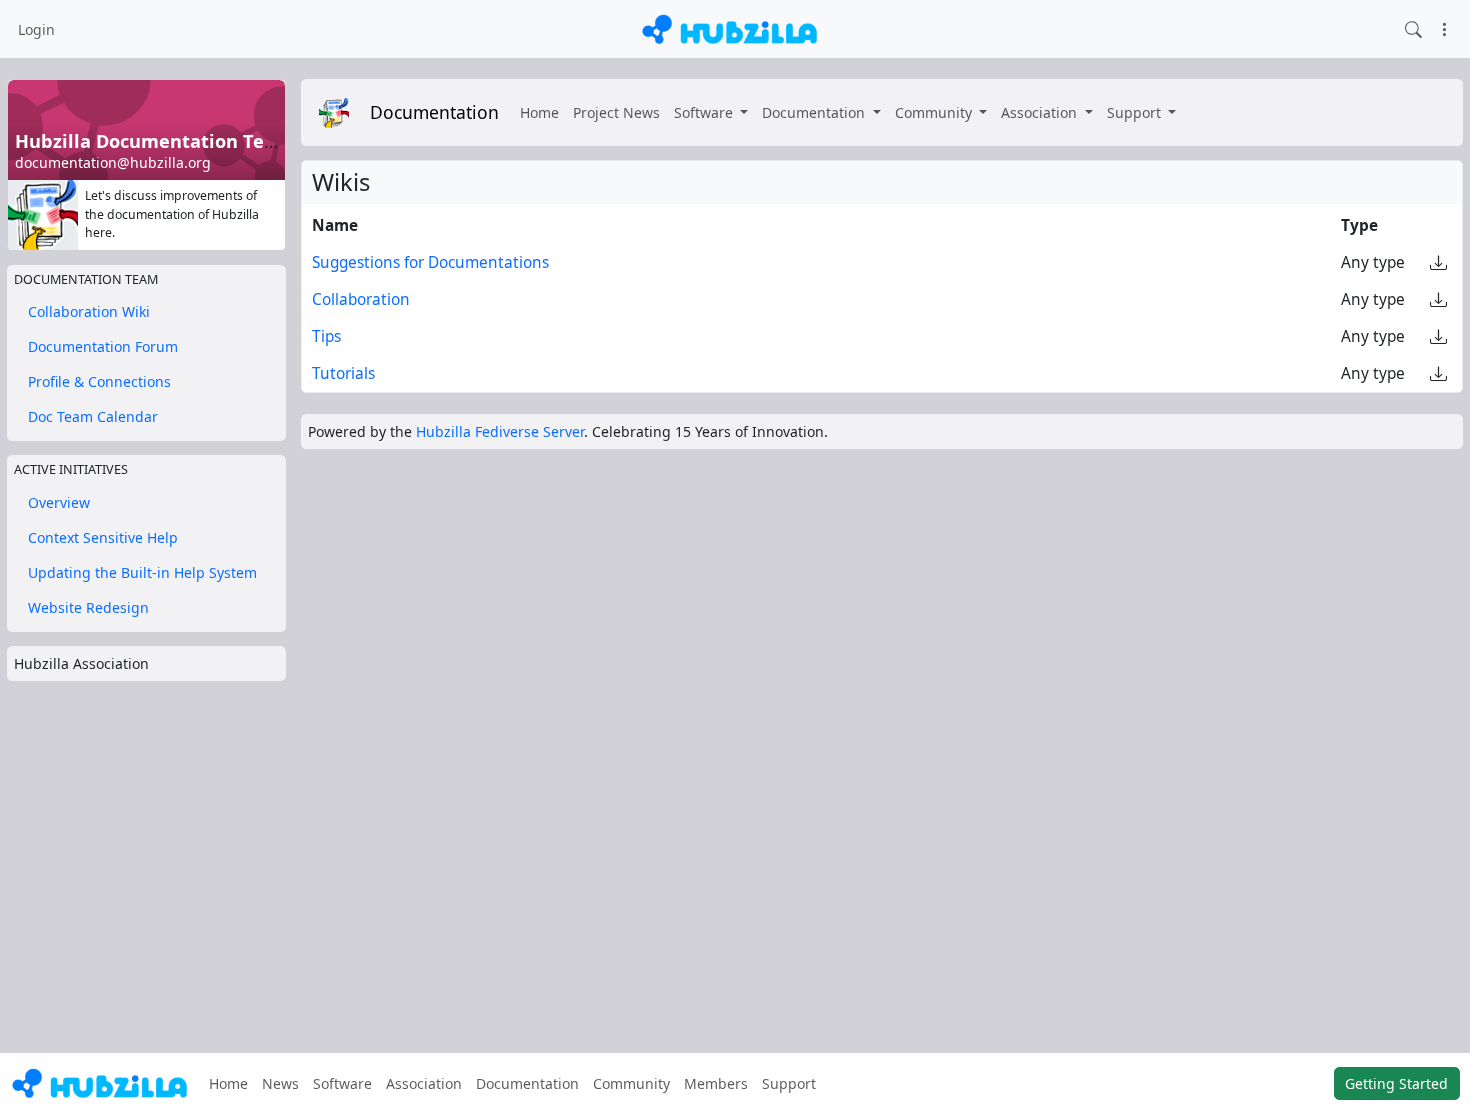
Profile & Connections (99, 381)
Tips (326, 336)
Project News (616, 112)
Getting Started (1396, 1083)
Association (1041, 112)
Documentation (434, 112)
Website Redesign (88, 607)
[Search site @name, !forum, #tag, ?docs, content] (1413, 28)
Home (539, 112)
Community (935, 112)
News (280, 1083)
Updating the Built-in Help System (142, 572)
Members (716, 1083)
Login (36, 29)
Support (1136, 112)
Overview (59, 502)
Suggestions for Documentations (430, 262)
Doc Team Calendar (93, 416)
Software (705, 112)
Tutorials (343, 373)
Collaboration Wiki (89, 311)
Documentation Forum (103, 346)
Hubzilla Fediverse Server (500, 431)
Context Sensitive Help (103, 537)
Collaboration (361, 299)
